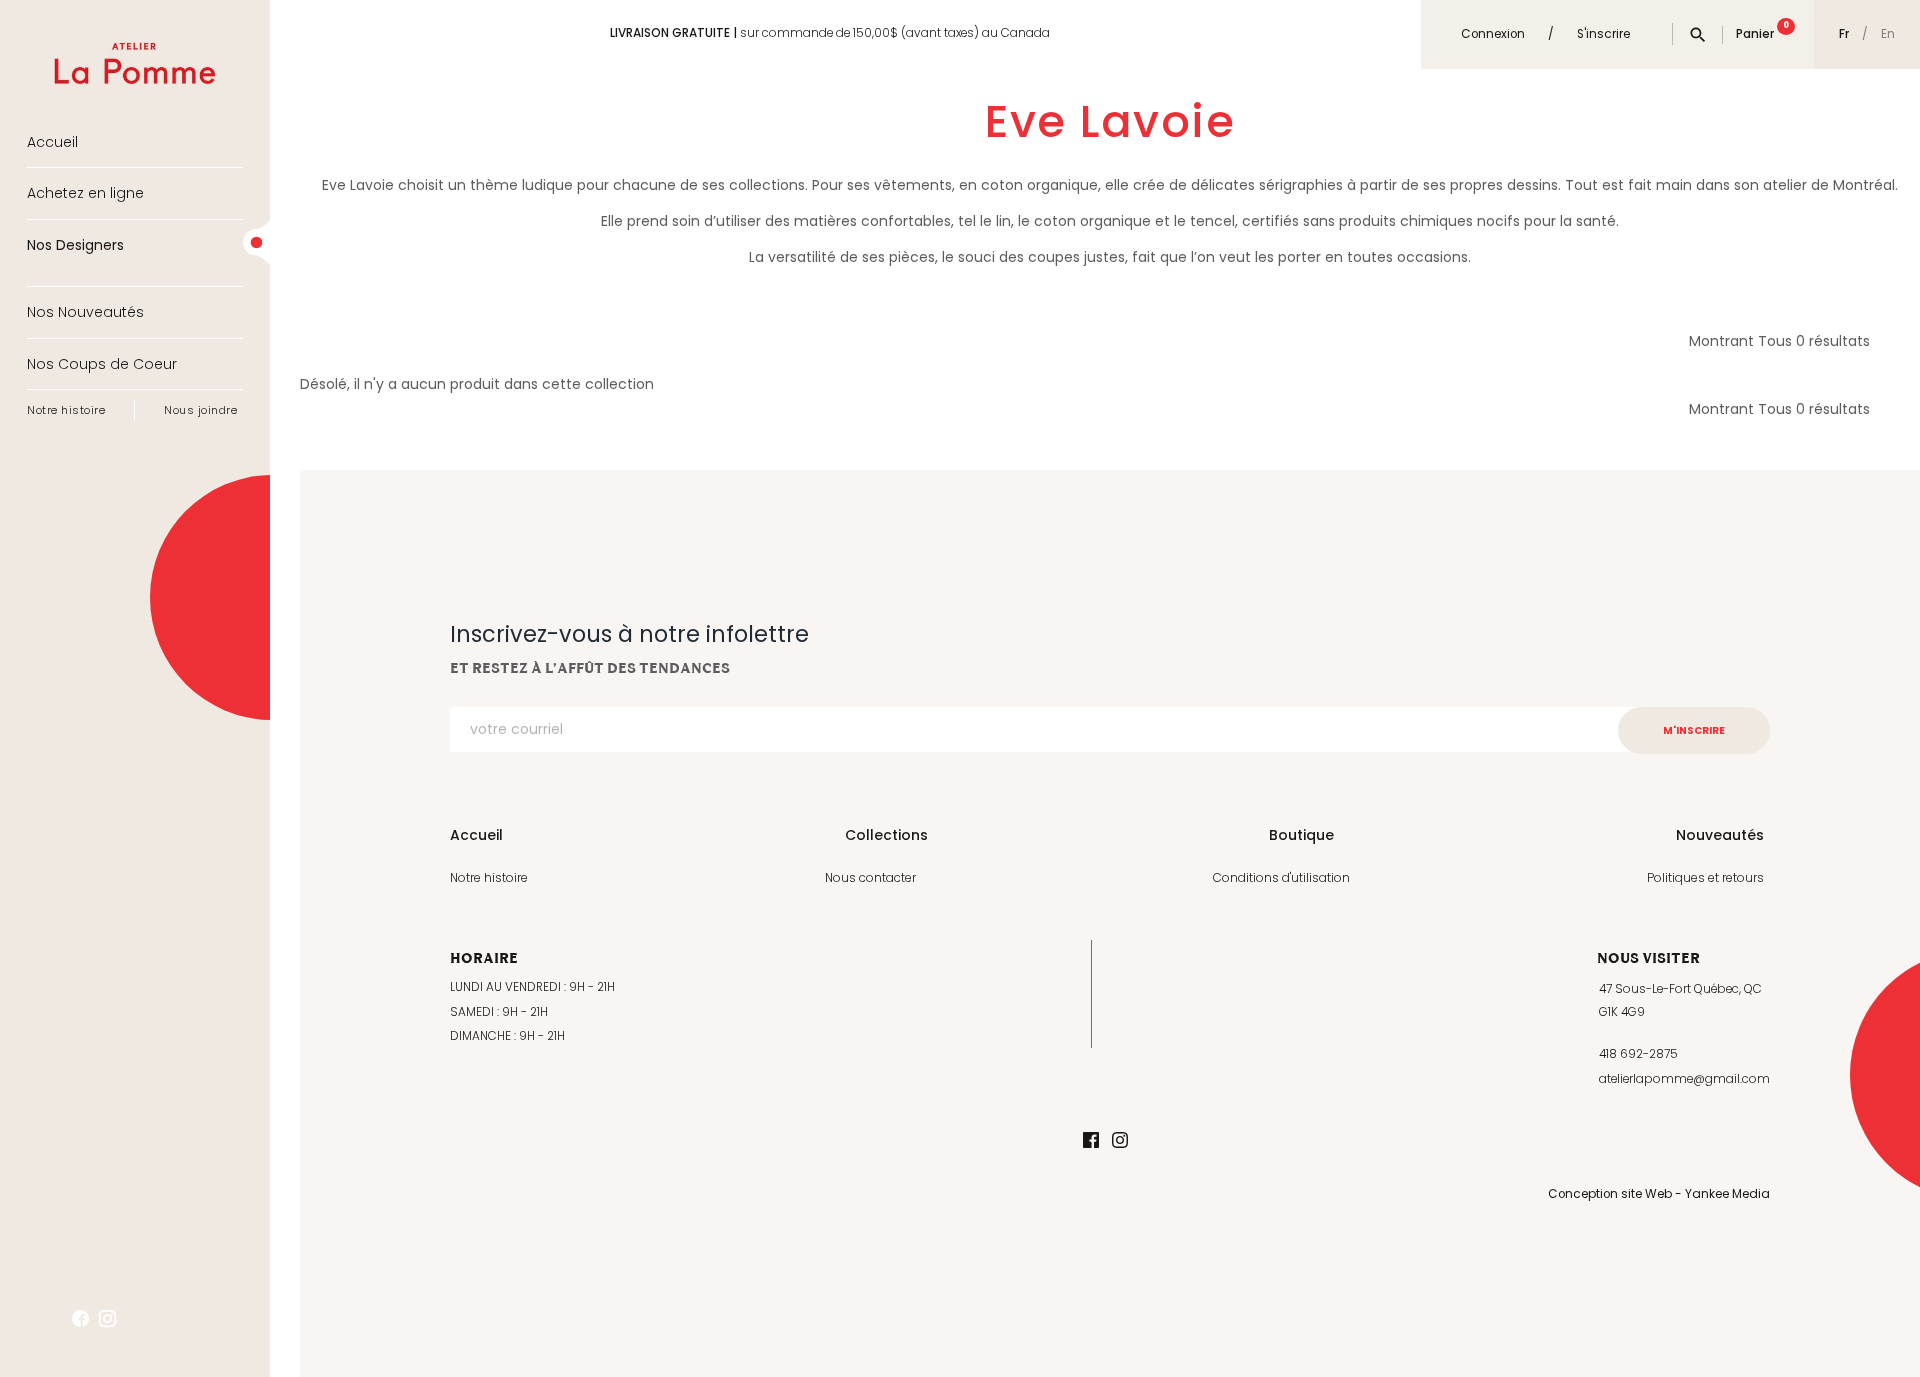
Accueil (52, 142)
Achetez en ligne (85, 193)
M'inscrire (1694, 730)
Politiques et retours (1705, 877)
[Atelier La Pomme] (135, 48)
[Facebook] (1091, 1141)
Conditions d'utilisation (1281, 877)
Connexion (1493, 34)
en (1888, 35)
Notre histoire (66, 410)
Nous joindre (200, 410)
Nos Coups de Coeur (102, 364)
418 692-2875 (1638, 1054)
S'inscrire (1603, 34)
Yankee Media (1727, 1194)
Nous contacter (870, 877)
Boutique (1301, 835)
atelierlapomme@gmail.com (1684, 1079)
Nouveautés (1720, 835)
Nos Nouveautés (85, 312)
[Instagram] (1120, 1141)
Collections (886, 835)
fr (1844, 34)
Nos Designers (75, 245)
